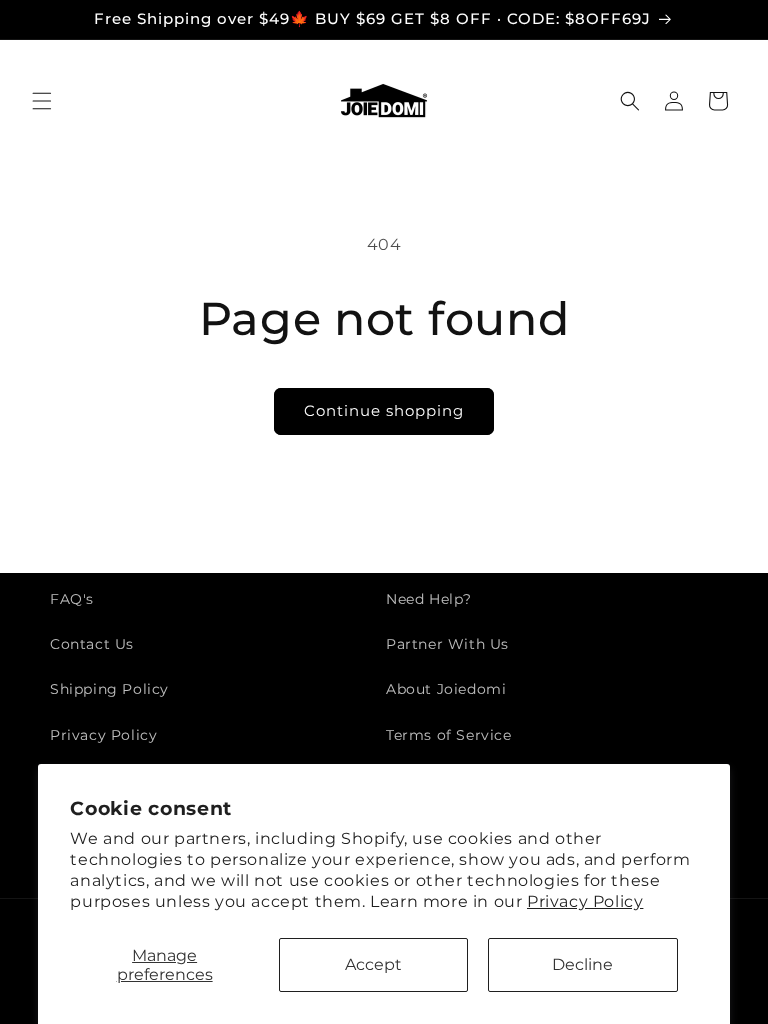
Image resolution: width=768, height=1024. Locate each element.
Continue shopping (384, 410)
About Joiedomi (446, 689)
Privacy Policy (585, 901)
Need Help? (429, 599)
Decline (582, 964)
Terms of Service (449, 735)
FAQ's (72, 599)
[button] (42, 101)
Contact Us (92, 644)
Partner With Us (447, 644)
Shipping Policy (109, 689)
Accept (373, 964)
